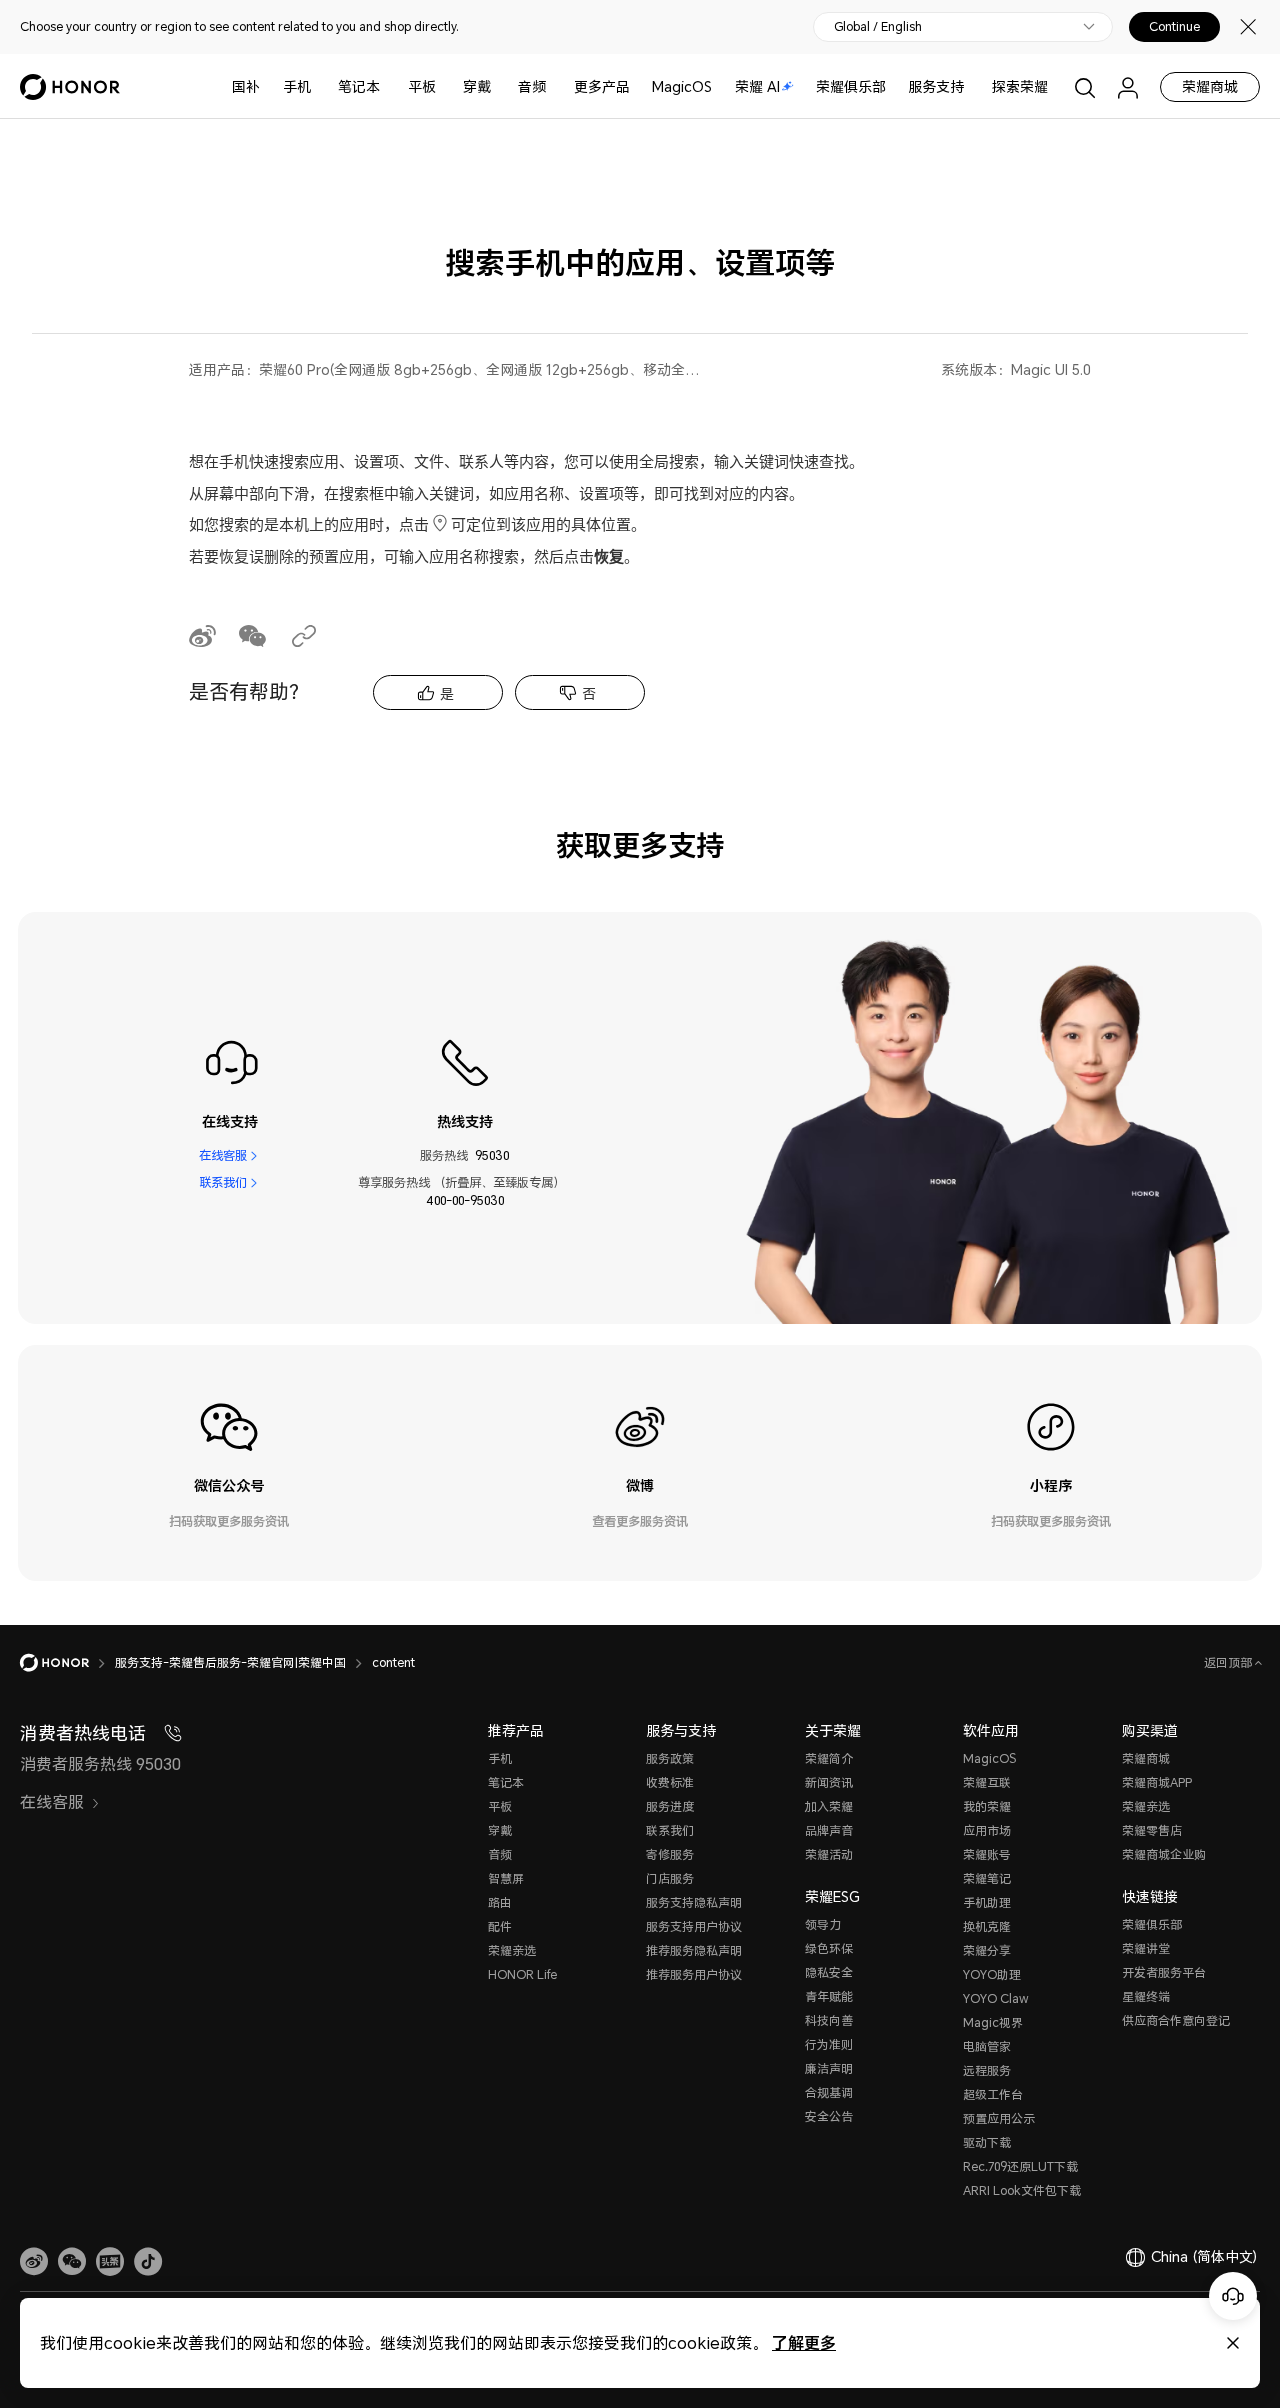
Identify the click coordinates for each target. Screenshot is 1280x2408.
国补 (246, 86)
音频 (532, 86)
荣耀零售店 (1152, 1830)
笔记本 (359, 86)
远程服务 (987, 2070)
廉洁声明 (829, 2068)
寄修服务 (670, 1854)
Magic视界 (993, 2022)
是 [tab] (447, 693)
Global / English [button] (878, 27)
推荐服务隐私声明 (694, 1950)
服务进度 (670, 1806)
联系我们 (223, 1182)
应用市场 (987, 1830)
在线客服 (223, 1155)
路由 (500, 1902)
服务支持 (936, 86)
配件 (500, 1926)
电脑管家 (987, 2046)
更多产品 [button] (602, 86)
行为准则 (829, 2044)
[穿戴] (499, 86)
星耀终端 (1146, 1996)
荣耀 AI (757, 86)
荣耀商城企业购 (1164, 1854)
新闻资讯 (829, 1782)
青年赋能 (829, 1996)
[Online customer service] (1233, 2296)
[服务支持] (972, 86)
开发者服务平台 (1164, 1972)
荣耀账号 (987, 1854)
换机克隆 (987, 1926)
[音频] (554, 86)
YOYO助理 (992, 1974)
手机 (297, 86)
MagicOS (682, 86)
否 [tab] (589, 693)
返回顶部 (1229, 1662)
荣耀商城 (1210, 86)
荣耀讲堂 (1146, 1948)
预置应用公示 (999, 2118)
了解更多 (804, 2342)
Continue (1174, 27)
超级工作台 (993, 2094)
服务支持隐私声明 (694, 1902)
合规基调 (829, 2092)
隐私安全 (829, 1972)
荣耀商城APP (1157, 1782)
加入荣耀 (829, 1806)
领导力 (823, 1924)
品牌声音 (829, 1830)
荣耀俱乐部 (851, 86)
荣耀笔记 (987, 1878)
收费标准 (670, 1782)
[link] (34, 2262)
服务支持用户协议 (694, 1926)
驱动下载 (987, 2142)
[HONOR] (67, 1663)
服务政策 (670, 1758)
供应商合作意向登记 (1176, 2020)
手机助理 (987, 1902)
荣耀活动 (829, 1854)
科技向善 (829, 2020)
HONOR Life (522, 1974)
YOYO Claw (996, 1998)
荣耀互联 (987, 1782)
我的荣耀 (987, 1806)
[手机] (319, 86)
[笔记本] (388, 86)
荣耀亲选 (512, 1950)
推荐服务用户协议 (694, 1974)
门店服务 (670, 1878)
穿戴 (477, 86)
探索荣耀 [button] (1020, 86)
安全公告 (829, 2116)
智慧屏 (506, 1878)
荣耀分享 (987, 1950)
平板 (422, 86)
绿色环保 (829, 1948)
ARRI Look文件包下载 (1022, 2190)
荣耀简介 (829, 1758)
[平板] (444, 86)
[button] (72, 2262)
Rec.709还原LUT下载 (1020, 2166)
